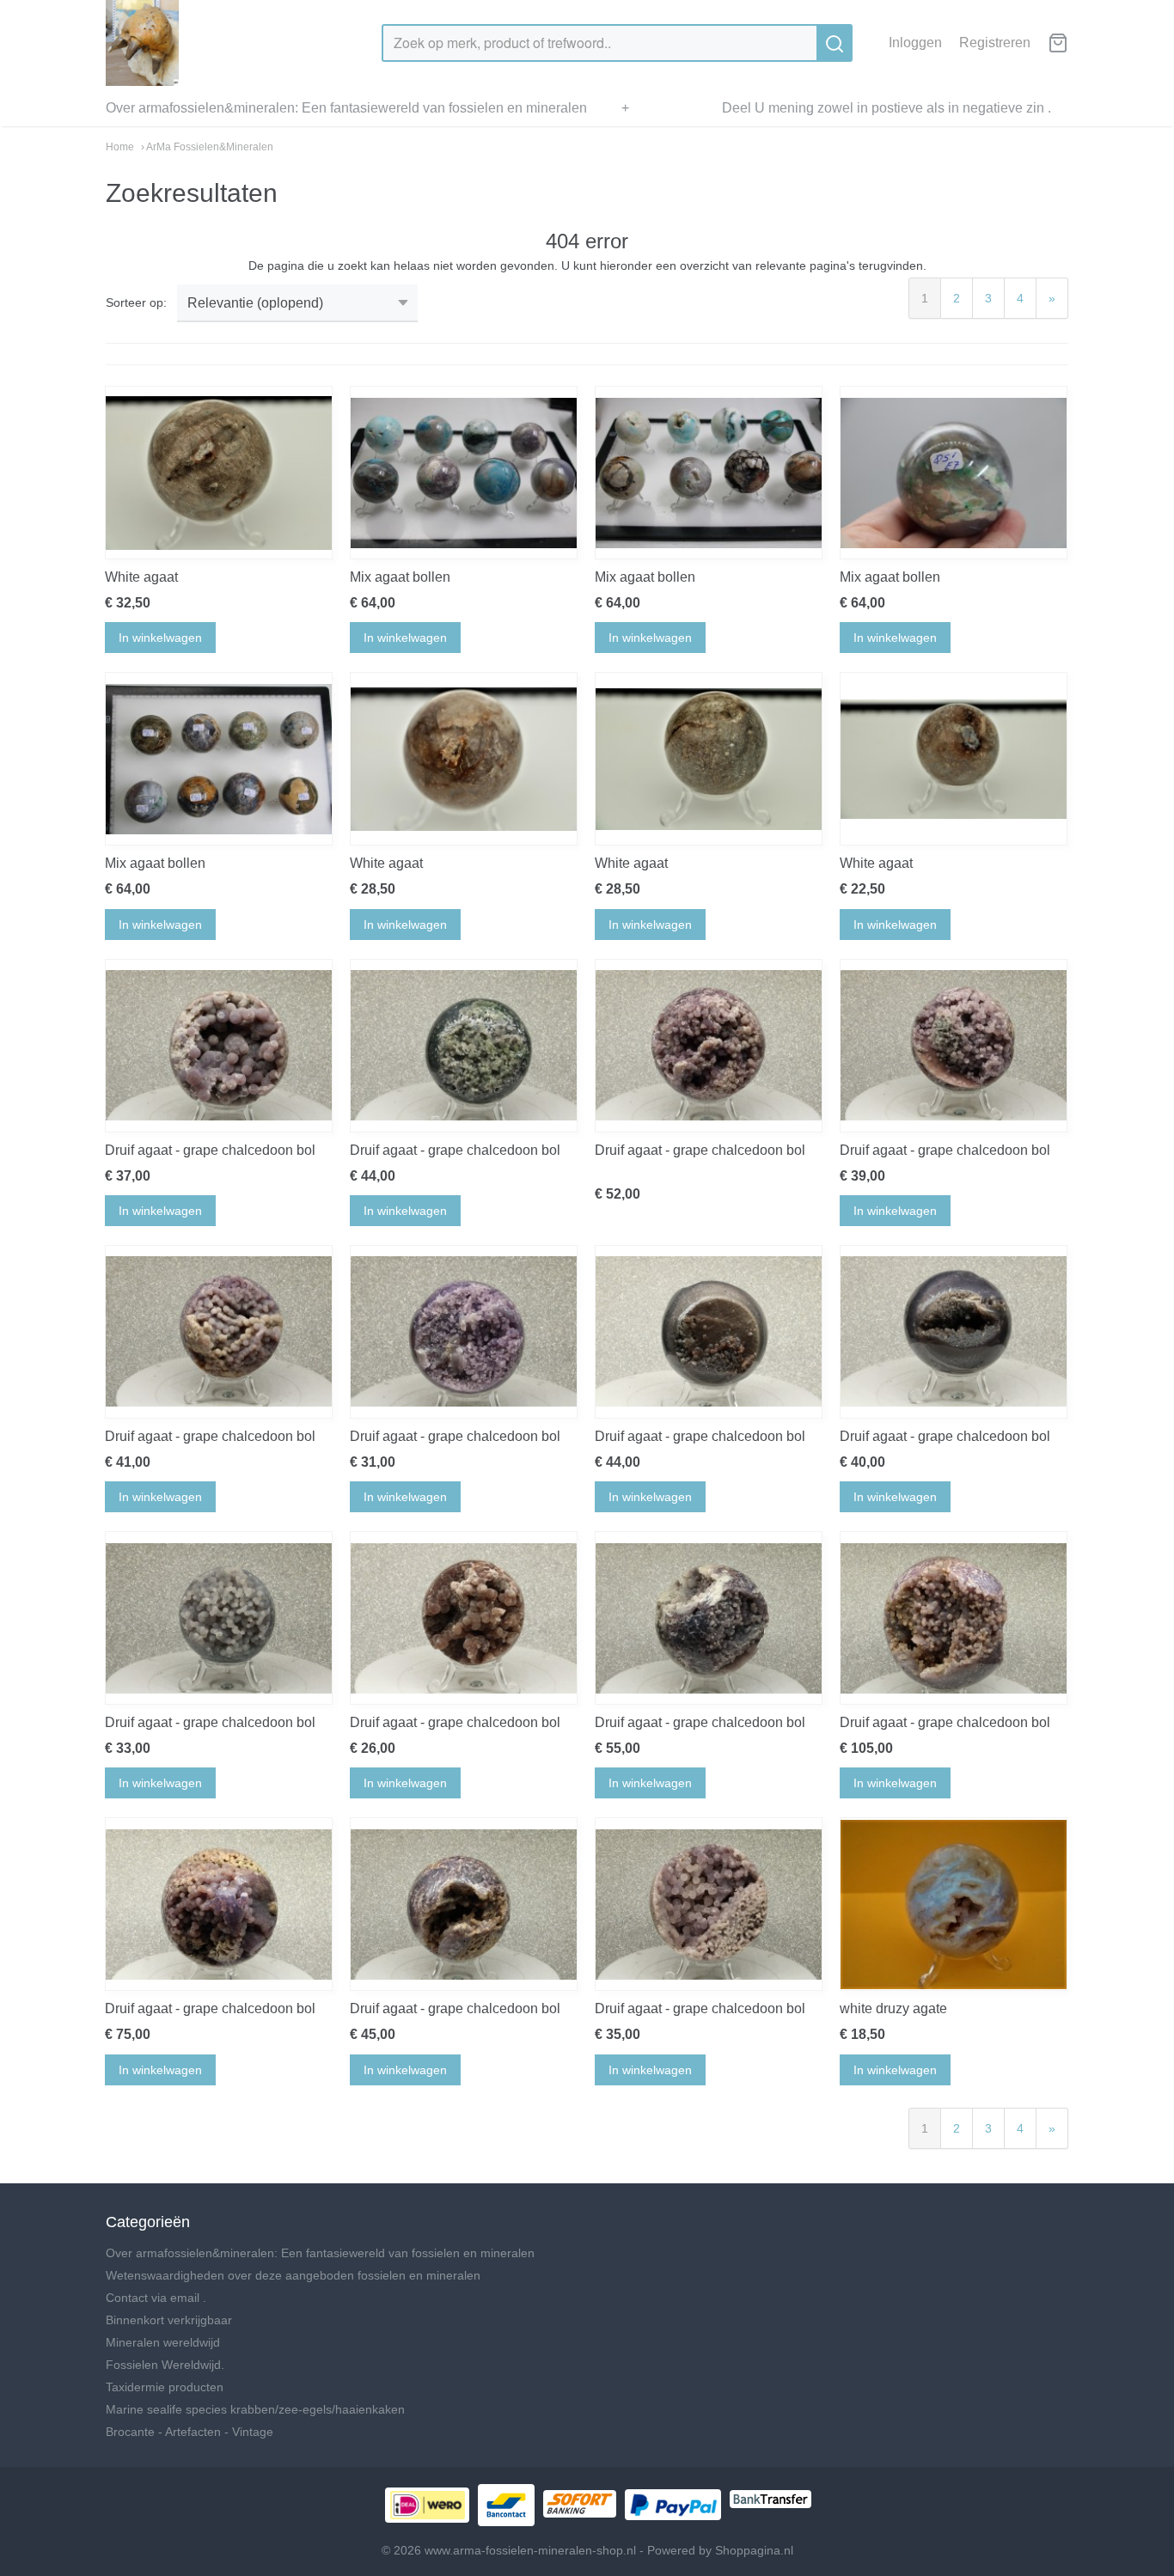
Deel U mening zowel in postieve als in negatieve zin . (887, 108)
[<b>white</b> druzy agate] (954, 1904)
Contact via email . (156, 2298)
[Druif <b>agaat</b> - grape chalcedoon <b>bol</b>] (219, 1046)
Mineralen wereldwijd (163, 2342)
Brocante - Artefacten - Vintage (190, 2432)
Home (120, 147)
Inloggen (915, 43)
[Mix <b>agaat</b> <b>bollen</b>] (464, 473)
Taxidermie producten (165, 2387)
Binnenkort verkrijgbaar (169, 2320)
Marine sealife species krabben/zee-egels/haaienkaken (255, 2409)
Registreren (995, 43)
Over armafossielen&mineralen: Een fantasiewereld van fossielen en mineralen (346, 108)
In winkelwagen (160, 638)
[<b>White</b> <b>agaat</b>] (219, 473)
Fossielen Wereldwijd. (165, 2365)
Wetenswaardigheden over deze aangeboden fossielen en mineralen (293, 2275)
